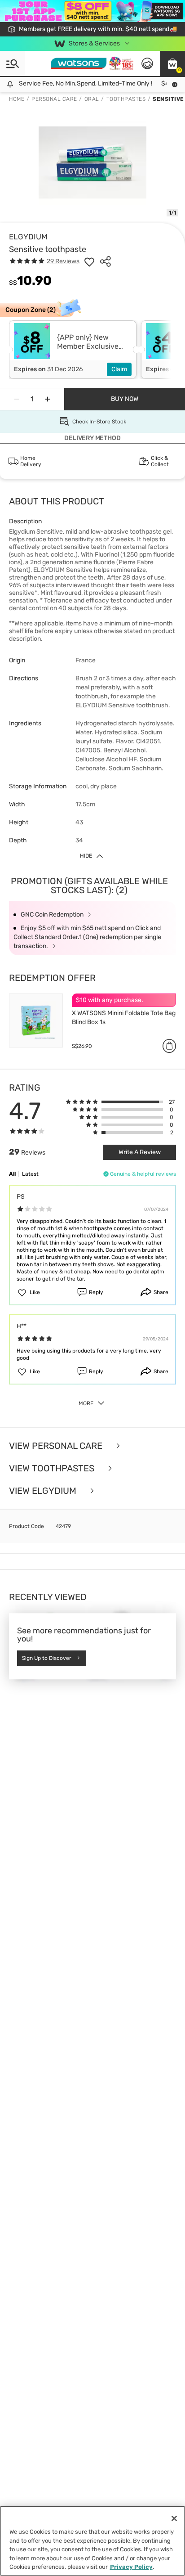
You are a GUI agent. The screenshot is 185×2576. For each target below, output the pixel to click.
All (12, 1174)
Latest (30, 1174)
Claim (119, 369)
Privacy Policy (131, 2567)
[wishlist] (89, 261)
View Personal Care (57, 1446)
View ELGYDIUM (44, 1491)
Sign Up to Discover (47, 1658)
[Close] (174, 2518)
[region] (92, 2541)
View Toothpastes (53, 1468)
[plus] (48, 399)
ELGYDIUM (28, 237)
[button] (172, 63)
